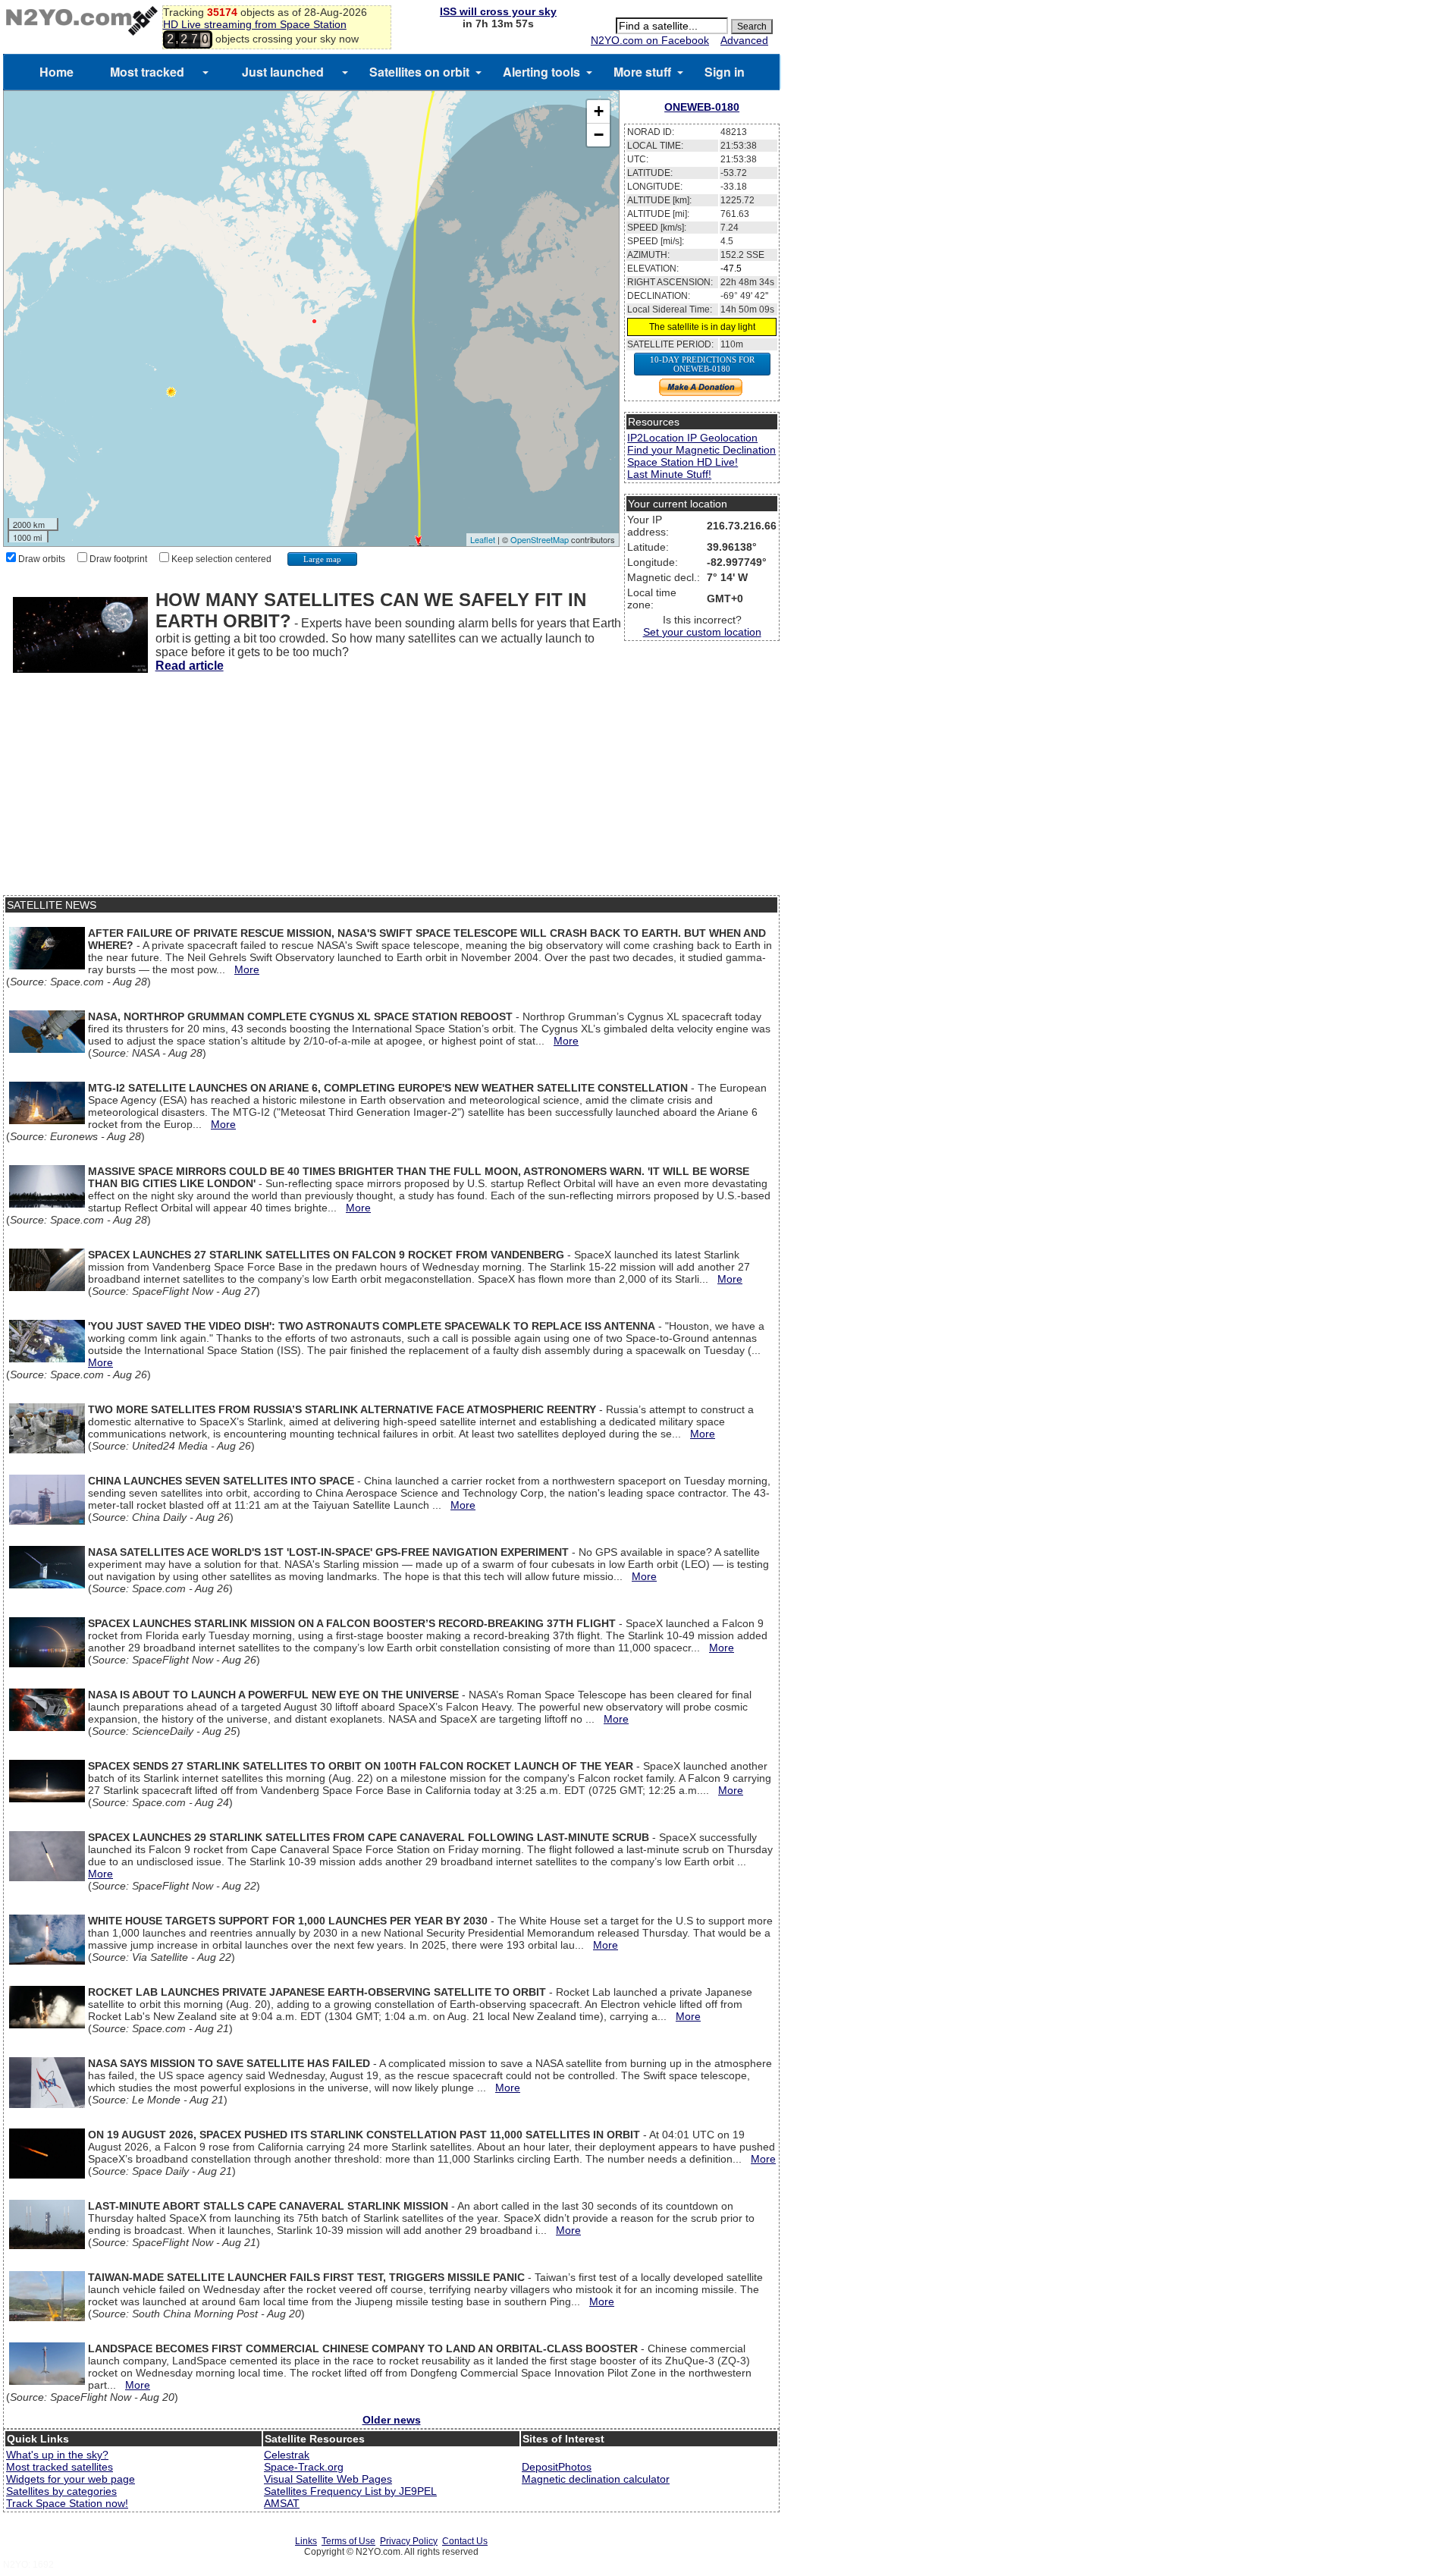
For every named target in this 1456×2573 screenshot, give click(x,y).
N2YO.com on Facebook (650, 40)
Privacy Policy (409, 2541)
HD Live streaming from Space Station (255, 24)
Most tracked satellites (60, 2467)
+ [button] (599, 111)
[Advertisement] (391, 789)
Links (306, 2541)
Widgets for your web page (71, 2479)
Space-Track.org (304, 2467)
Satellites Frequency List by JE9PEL (350, 2491)
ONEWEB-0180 (702, 107)
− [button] (599, 135)
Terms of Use (348, 2541)
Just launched (283, 72)
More (247, 969)
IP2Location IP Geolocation (692, 438)
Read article (190, 666)
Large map (322, 559)
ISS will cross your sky (498, 11)
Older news (392, 2420)
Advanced (744, 40)
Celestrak (287, 2455)
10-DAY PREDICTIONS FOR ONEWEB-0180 (702, 364)
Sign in (725, 72)
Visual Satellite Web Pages (328, 2479)
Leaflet (483, 539)
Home (56, 72)
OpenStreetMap (540, 539)
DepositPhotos (557, 2467)
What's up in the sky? (57, 2455)
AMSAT (282, 2503)
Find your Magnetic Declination (701, 450)
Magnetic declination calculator (596, 2479)
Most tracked (147, 72)
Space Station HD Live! (682, 462)
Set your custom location (702, 632)
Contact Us (465, 2541)
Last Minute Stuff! (669, 474)
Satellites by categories (61, 2491)
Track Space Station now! (67, 2503)
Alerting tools (541, 72)
